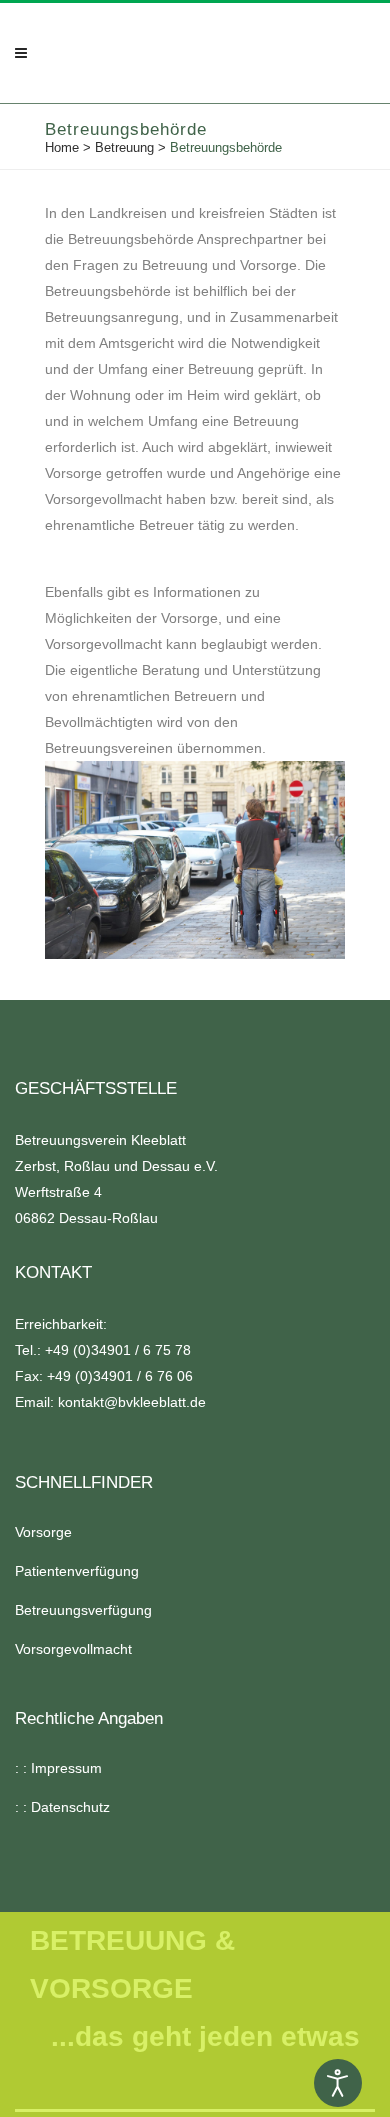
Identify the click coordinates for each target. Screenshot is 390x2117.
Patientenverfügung (77, 1571)
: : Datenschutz (62, 1807)
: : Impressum (58, 1768)
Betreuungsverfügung (83, 1610)
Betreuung (124, 147)
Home (62, 147)
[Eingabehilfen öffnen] (338, 2083)
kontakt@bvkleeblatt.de (132, 1402)
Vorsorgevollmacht (73, 1649)
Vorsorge (43, 1532)
